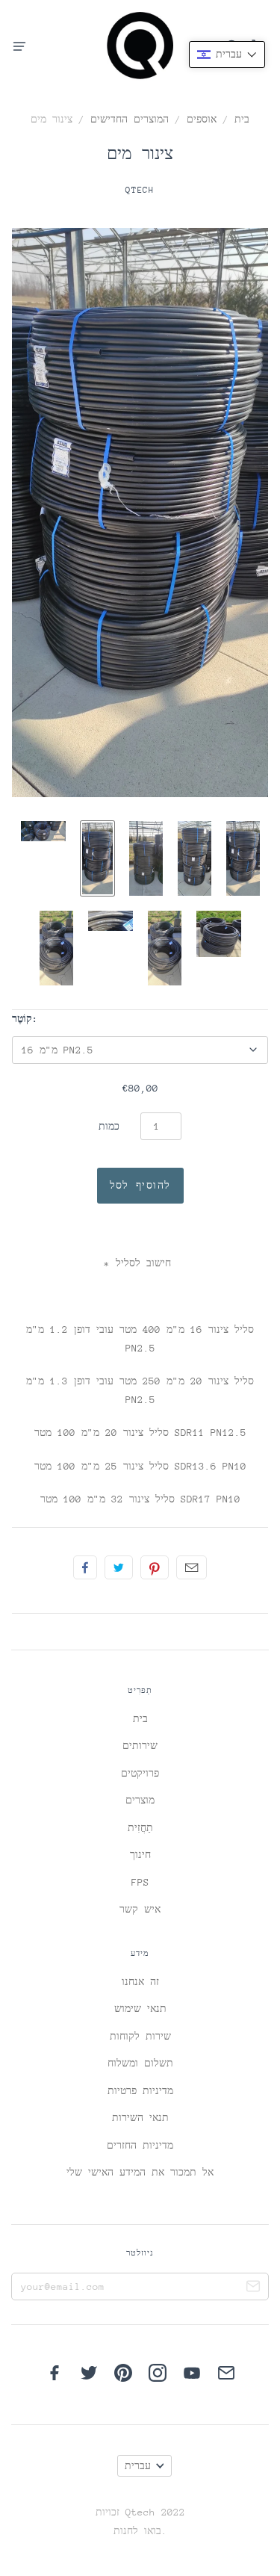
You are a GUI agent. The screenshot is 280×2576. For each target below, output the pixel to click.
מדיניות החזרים (140, 2145)
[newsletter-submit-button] (253, 2288)
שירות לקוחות (140, 2036)
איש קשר (140, 1909)
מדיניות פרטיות (140, 2091)
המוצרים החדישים (130, 119)
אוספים (202, 119)
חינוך (140, 1855)
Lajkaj (85, 1567)
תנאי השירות (140, 2118)
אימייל (192, 1567)
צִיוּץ (119, 1567)
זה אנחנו (140, 1982)
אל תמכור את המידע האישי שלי (140, 2172)
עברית (138, 2466)
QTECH (140, 190)
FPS (140, 1882)
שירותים (140, 1746)
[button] (227, 55)
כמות (109, 1126)
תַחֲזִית (140, 1828)
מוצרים (140, 1800)
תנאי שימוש (140, 2009)
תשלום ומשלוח (140, 2063)
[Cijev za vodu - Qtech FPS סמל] (43, 831)
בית (242, 119)
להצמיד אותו (155, 1567)
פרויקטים (140, 1773)
